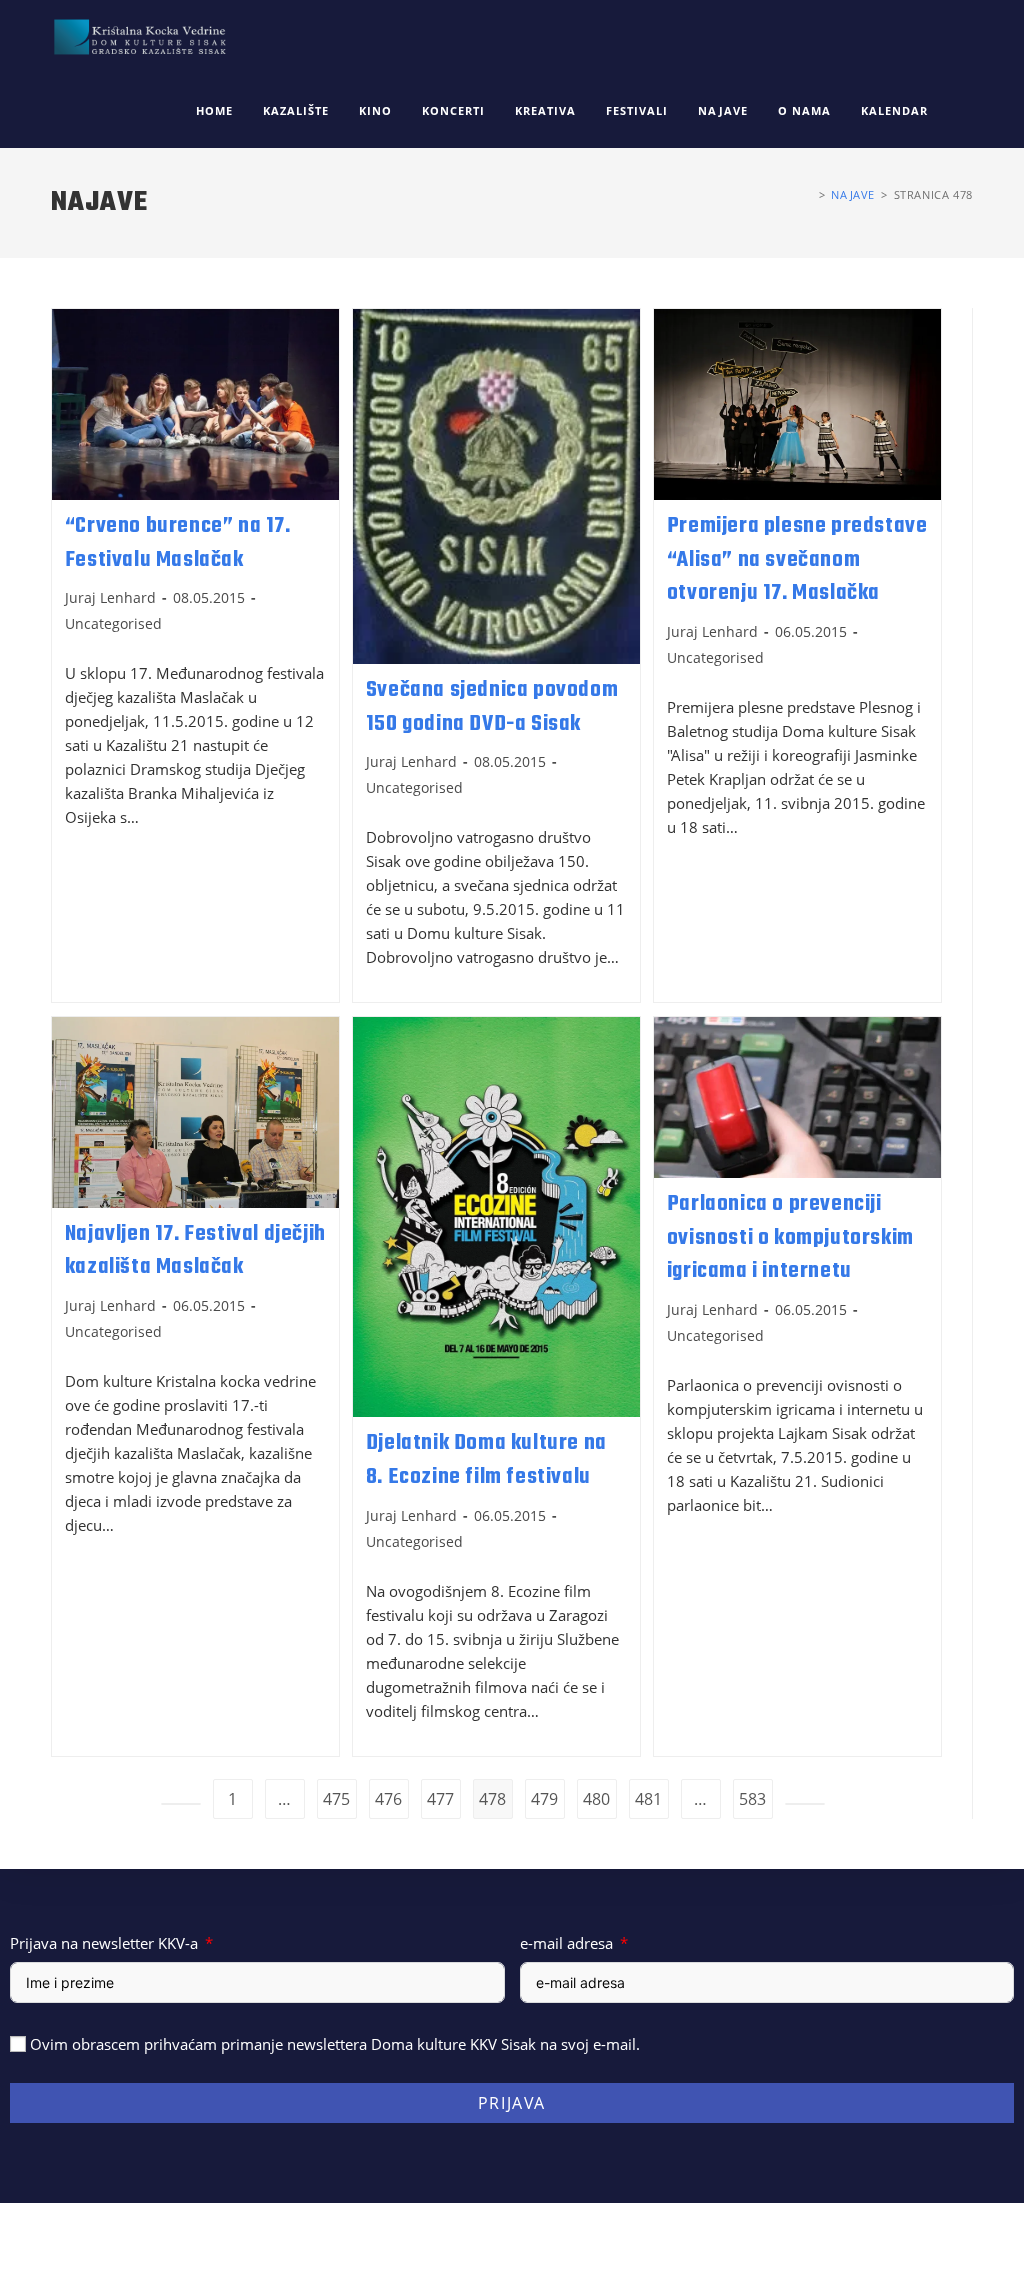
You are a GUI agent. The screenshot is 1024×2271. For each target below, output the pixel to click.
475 (336, 1799)
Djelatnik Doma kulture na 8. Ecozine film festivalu (486, 1460)
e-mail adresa (566, 1943)
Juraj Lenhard (110, 597)
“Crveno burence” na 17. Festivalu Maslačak (178, 543)
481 (648, 1799)
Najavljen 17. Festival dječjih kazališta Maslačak (195, 1251)
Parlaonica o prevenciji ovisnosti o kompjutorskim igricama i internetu (790, 1237)
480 (596, 1799)
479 (544, 1799)
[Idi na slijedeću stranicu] (805, 1804)
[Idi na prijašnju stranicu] (181, 1804)
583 (752, 1799)
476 (388, 1799)
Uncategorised (113, 623)
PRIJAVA (512, 2103)
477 (440, 1799)
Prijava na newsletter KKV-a (104, 1943)
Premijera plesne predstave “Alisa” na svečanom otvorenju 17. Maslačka (797, 559)
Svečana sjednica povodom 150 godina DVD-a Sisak (492, 707)
